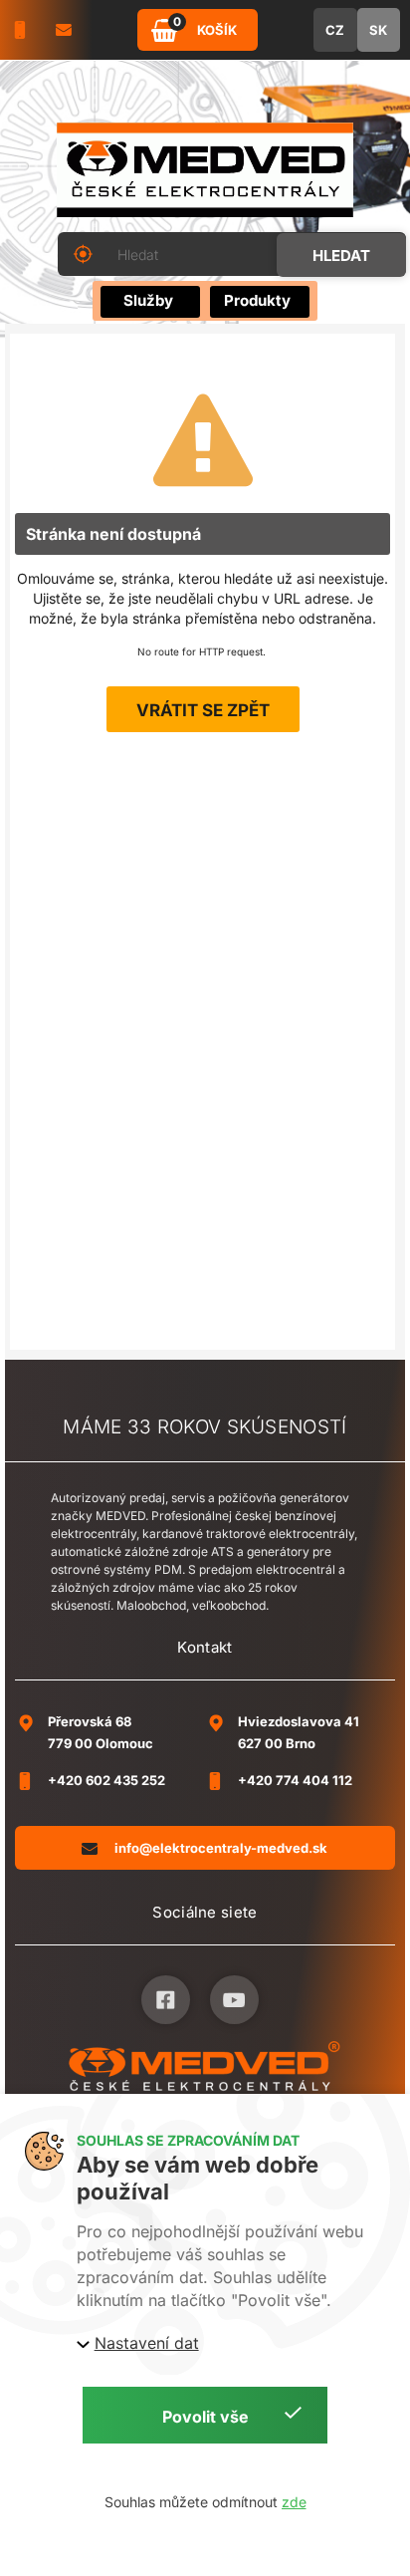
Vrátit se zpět (203, 710)
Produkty (257, 300)
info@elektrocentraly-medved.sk (221, 1848)
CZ (335, 30)
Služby (148, 300)
